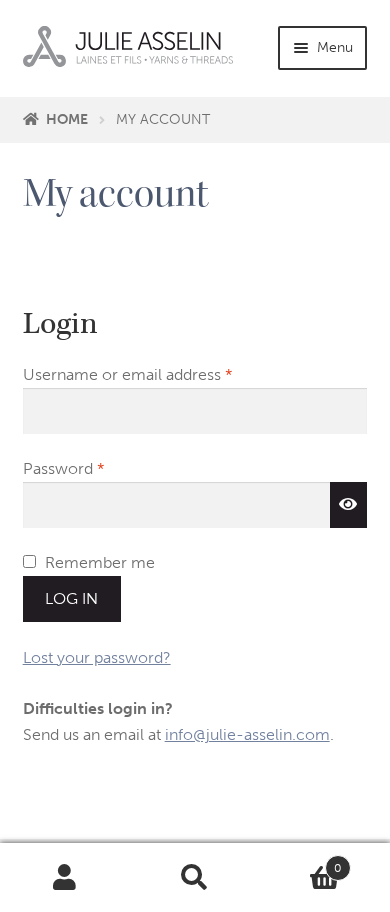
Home (67, 119)
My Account (65, 878)
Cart (301, 861)
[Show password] (349, 505)
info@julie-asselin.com (247, 734)
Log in (71, 598)
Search (195, 878)
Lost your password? (97, 657)
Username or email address (160, 374)
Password (96, 468)
